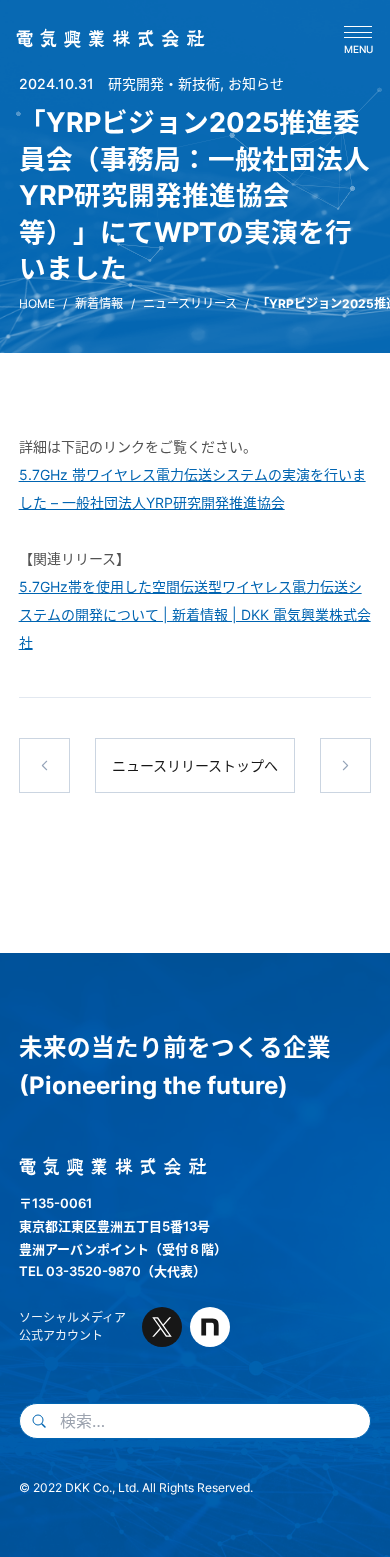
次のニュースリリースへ (346, 765)
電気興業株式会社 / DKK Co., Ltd (104, 39)
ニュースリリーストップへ (195, 765)
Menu (358, 48)
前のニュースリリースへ (45, 765)
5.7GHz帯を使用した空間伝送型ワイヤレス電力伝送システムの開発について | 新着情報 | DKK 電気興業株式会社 (195, 614)
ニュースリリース (190, 303)
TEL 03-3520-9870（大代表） (112, 1271)
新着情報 (99, 303)
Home (37, 303)
